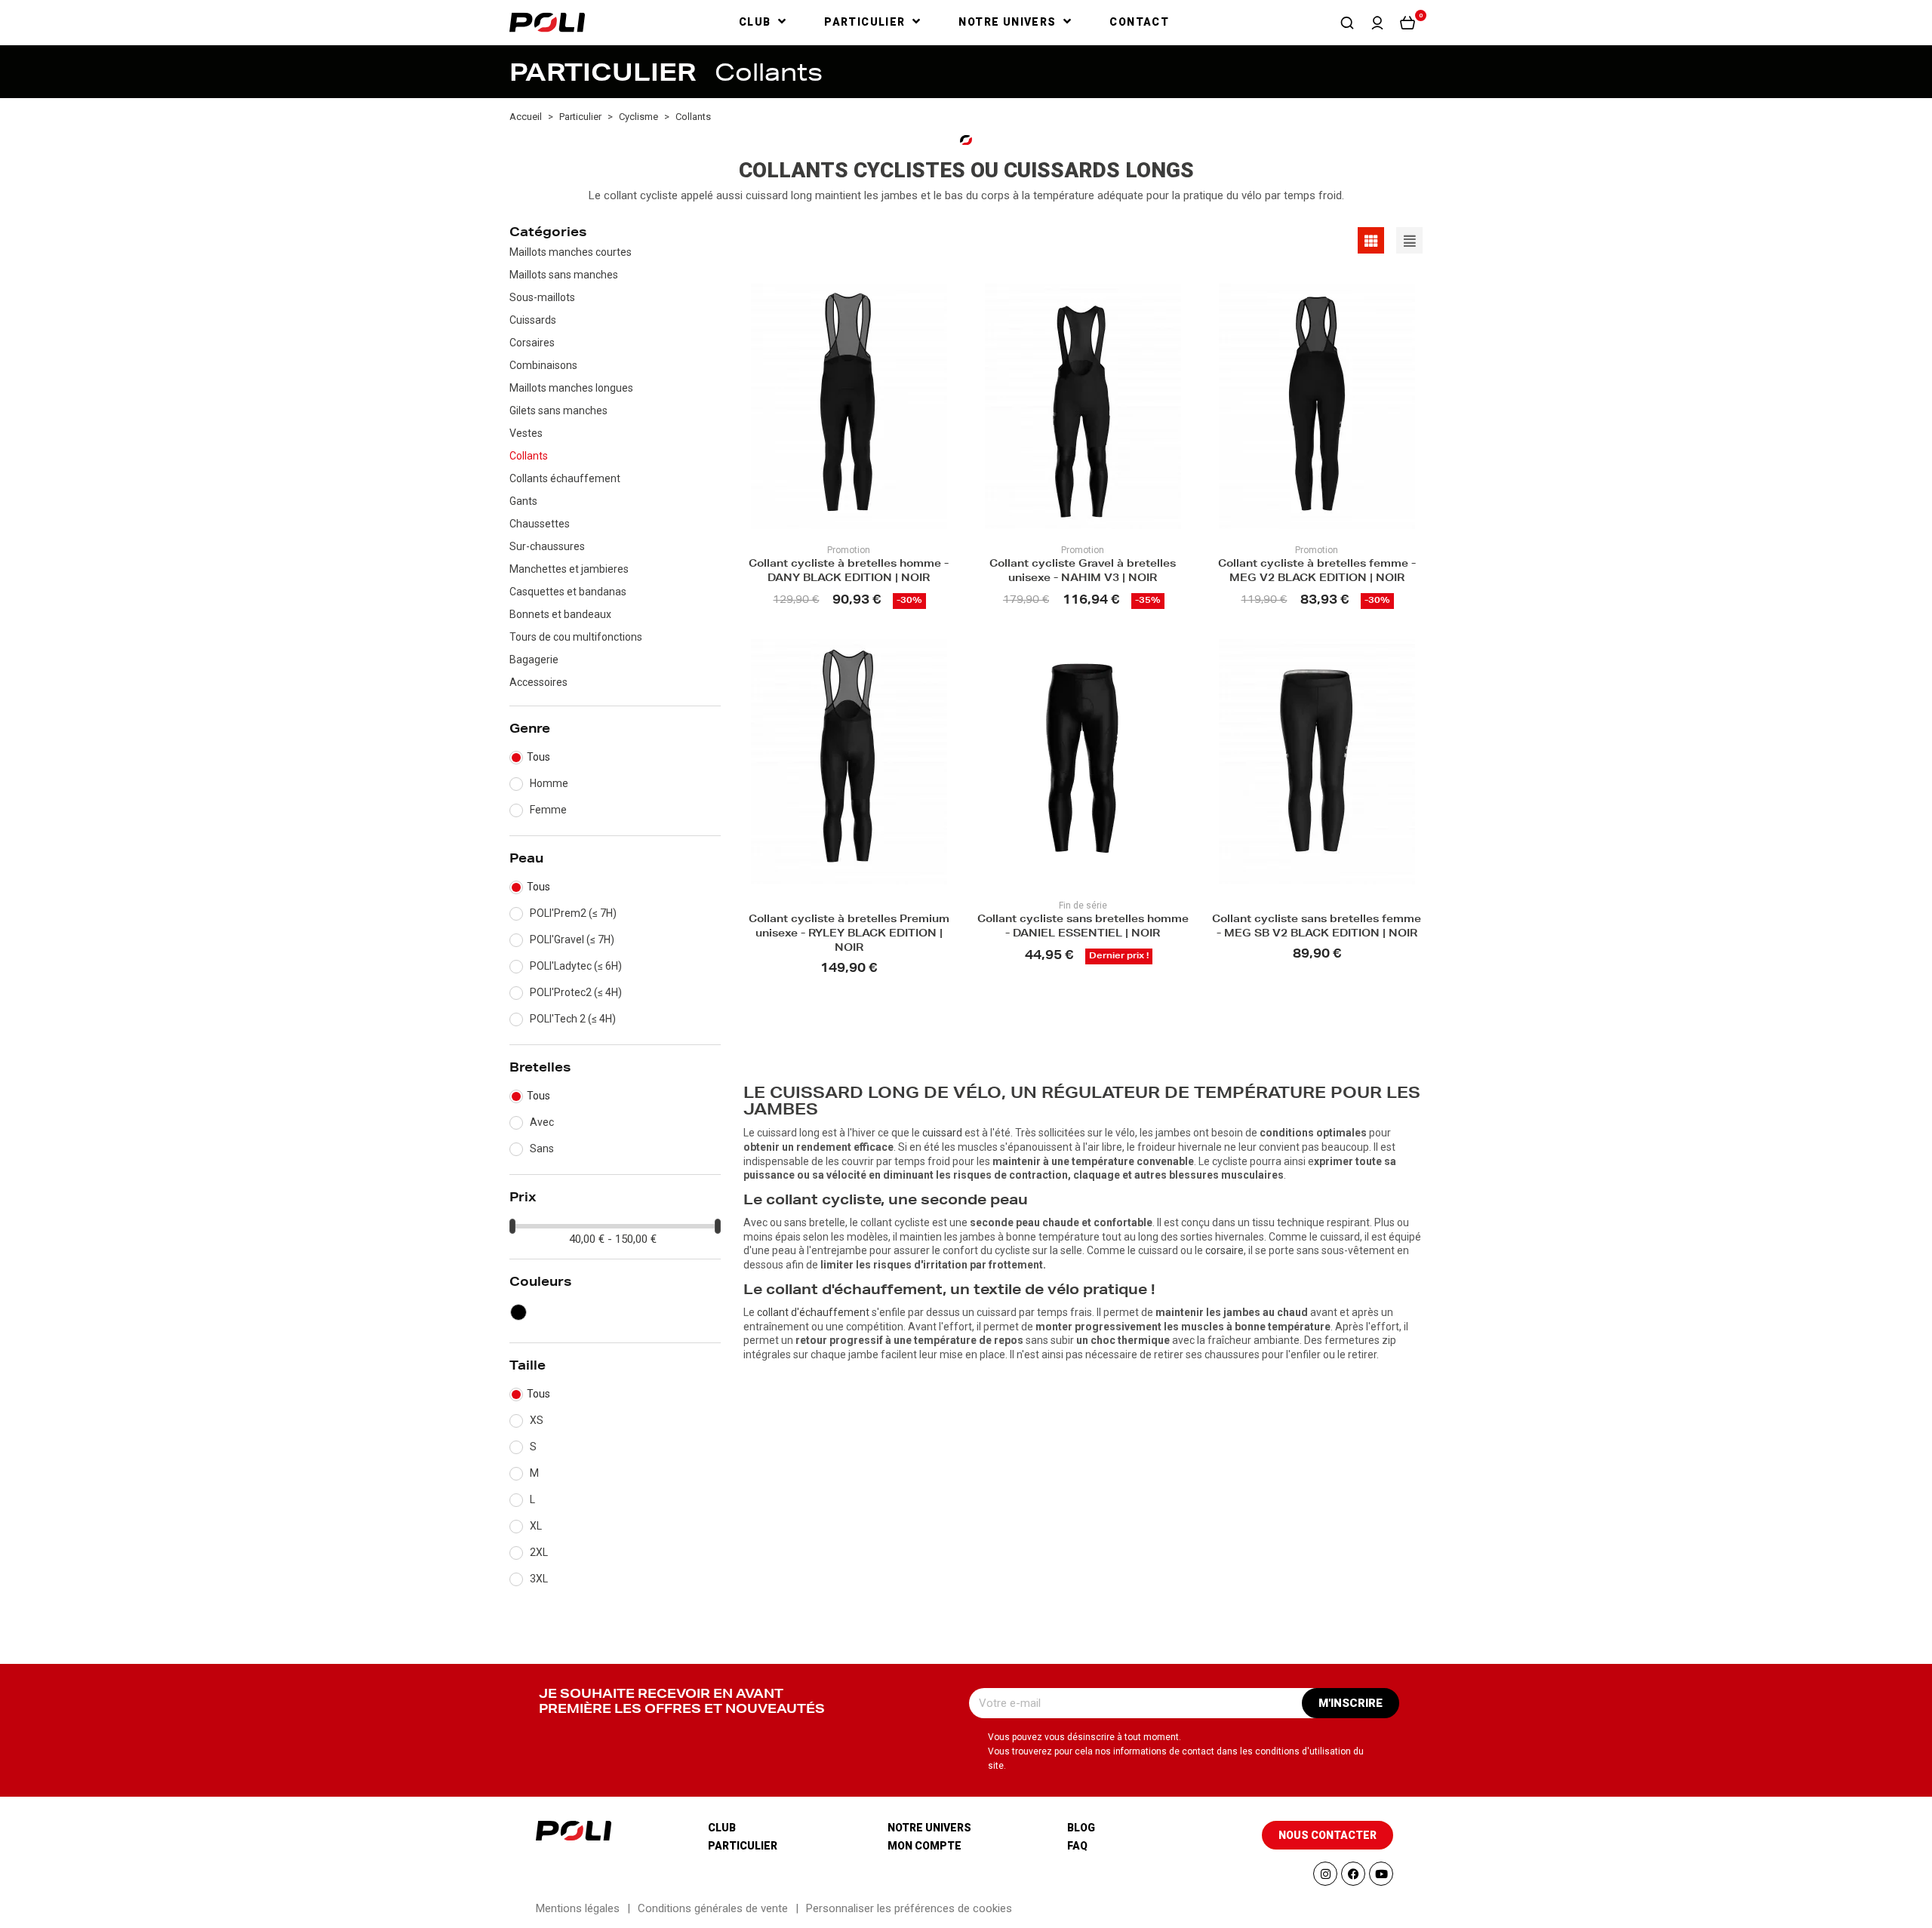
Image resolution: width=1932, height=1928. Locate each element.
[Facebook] (1353, 1874)
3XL (539, 1579)
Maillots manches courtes (571, 252)
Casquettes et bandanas (568, 592)
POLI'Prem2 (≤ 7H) (573, 913)
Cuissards (533, 320)
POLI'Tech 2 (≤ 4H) (573, 1019)
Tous (538, 757)
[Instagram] (1325, 1874)
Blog (1081, 1828)
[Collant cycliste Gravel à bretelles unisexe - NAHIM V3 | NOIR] (1083, 406)
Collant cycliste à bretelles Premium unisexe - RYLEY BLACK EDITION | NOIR (849, 935)
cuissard (942, 1133)
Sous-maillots (542, 297)
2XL (539, 1552)
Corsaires (532, 343)
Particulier (743, 1846)
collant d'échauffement (813, 1312)
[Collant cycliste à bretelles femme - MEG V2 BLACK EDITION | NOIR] (1317, 406)
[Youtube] (1381, 1874)
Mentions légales (578, 1908)
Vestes (526, 433)
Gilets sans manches (558, 411)
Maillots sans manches (564, 275)
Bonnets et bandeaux (560, 614)
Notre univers (929, 1828)
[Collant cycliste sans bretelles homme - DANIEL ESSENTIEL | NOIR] (1083, 762)
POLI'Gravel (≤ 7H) (572, 939)
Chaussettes (540, 524)
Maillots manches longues (571, 388)
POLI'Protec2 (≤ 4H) (576, 992)
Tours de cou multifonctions (576, 637)
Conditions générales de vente (713, 1908)
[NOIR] (518, 1312)
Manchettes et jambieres (569, 569)
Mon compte (924, 1846)
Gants (523, 501)
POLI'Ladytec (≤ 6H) (576, 966)
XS (537, 1420)
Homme (549, 783)
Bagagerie (534, 660)
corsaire (1224, 1250)
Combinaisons (543, 365)
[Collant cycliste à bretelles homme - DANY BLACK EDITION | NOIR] (849, 406)
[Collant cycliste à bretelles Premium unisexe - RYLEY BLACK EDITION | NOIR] (849, 762)
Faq (1077, 1846)
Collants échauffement (565, 478)
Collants (529, 456)
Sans (542, 1148)
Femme (548, 810)
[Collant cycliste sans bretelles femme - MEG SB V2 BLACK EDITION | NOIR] (1317, 762)
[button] (1347, 23)
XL (536, 1526)
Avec (542, 1122)
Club (722, 1828)
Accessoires (538, 682)
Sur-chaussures (547, 546)
